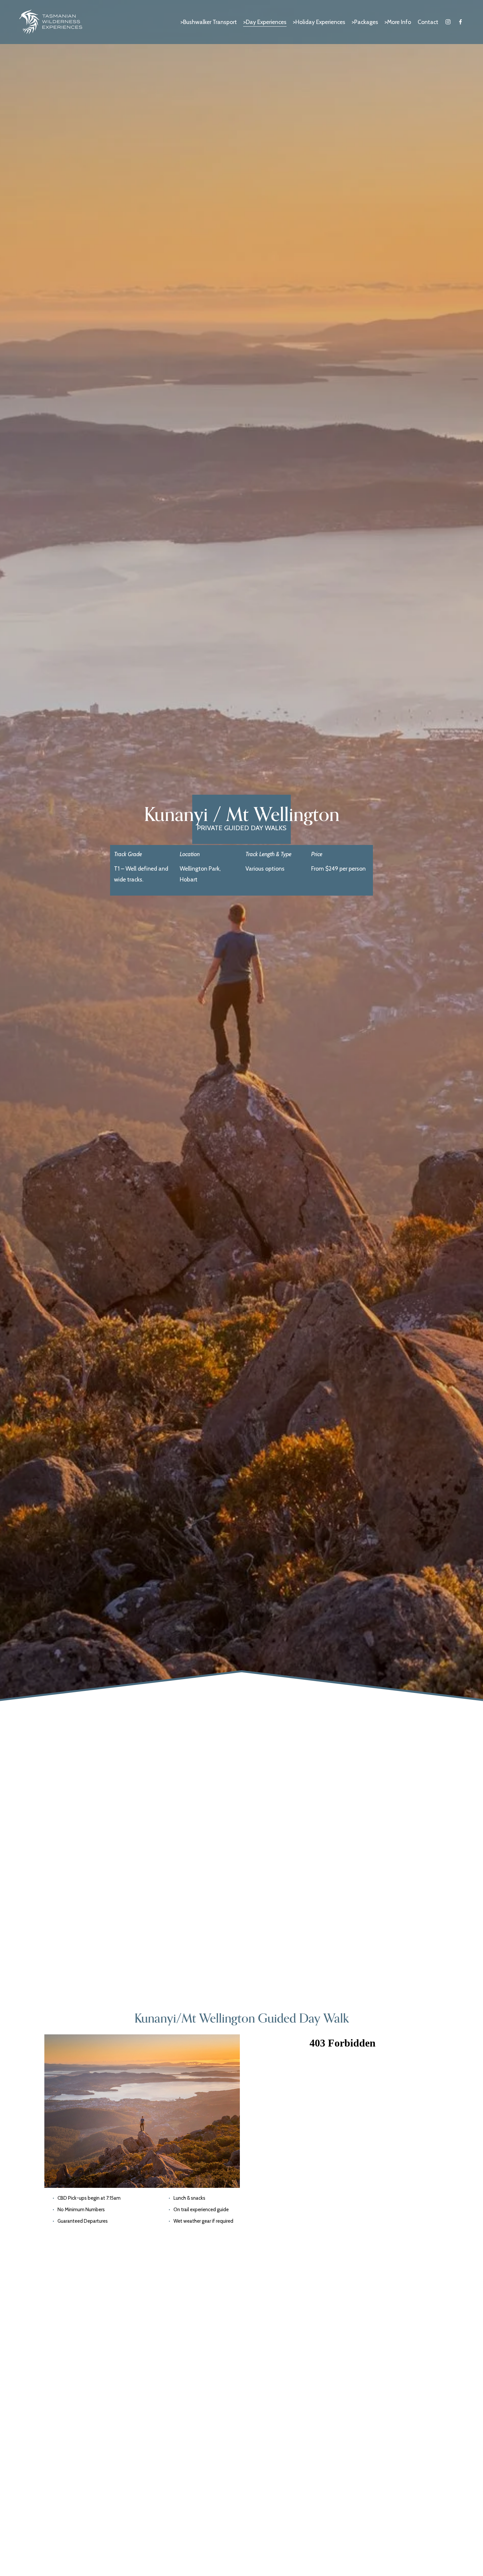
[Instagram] (448, 22)
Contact (428, 22)
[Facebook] (460, 22)
